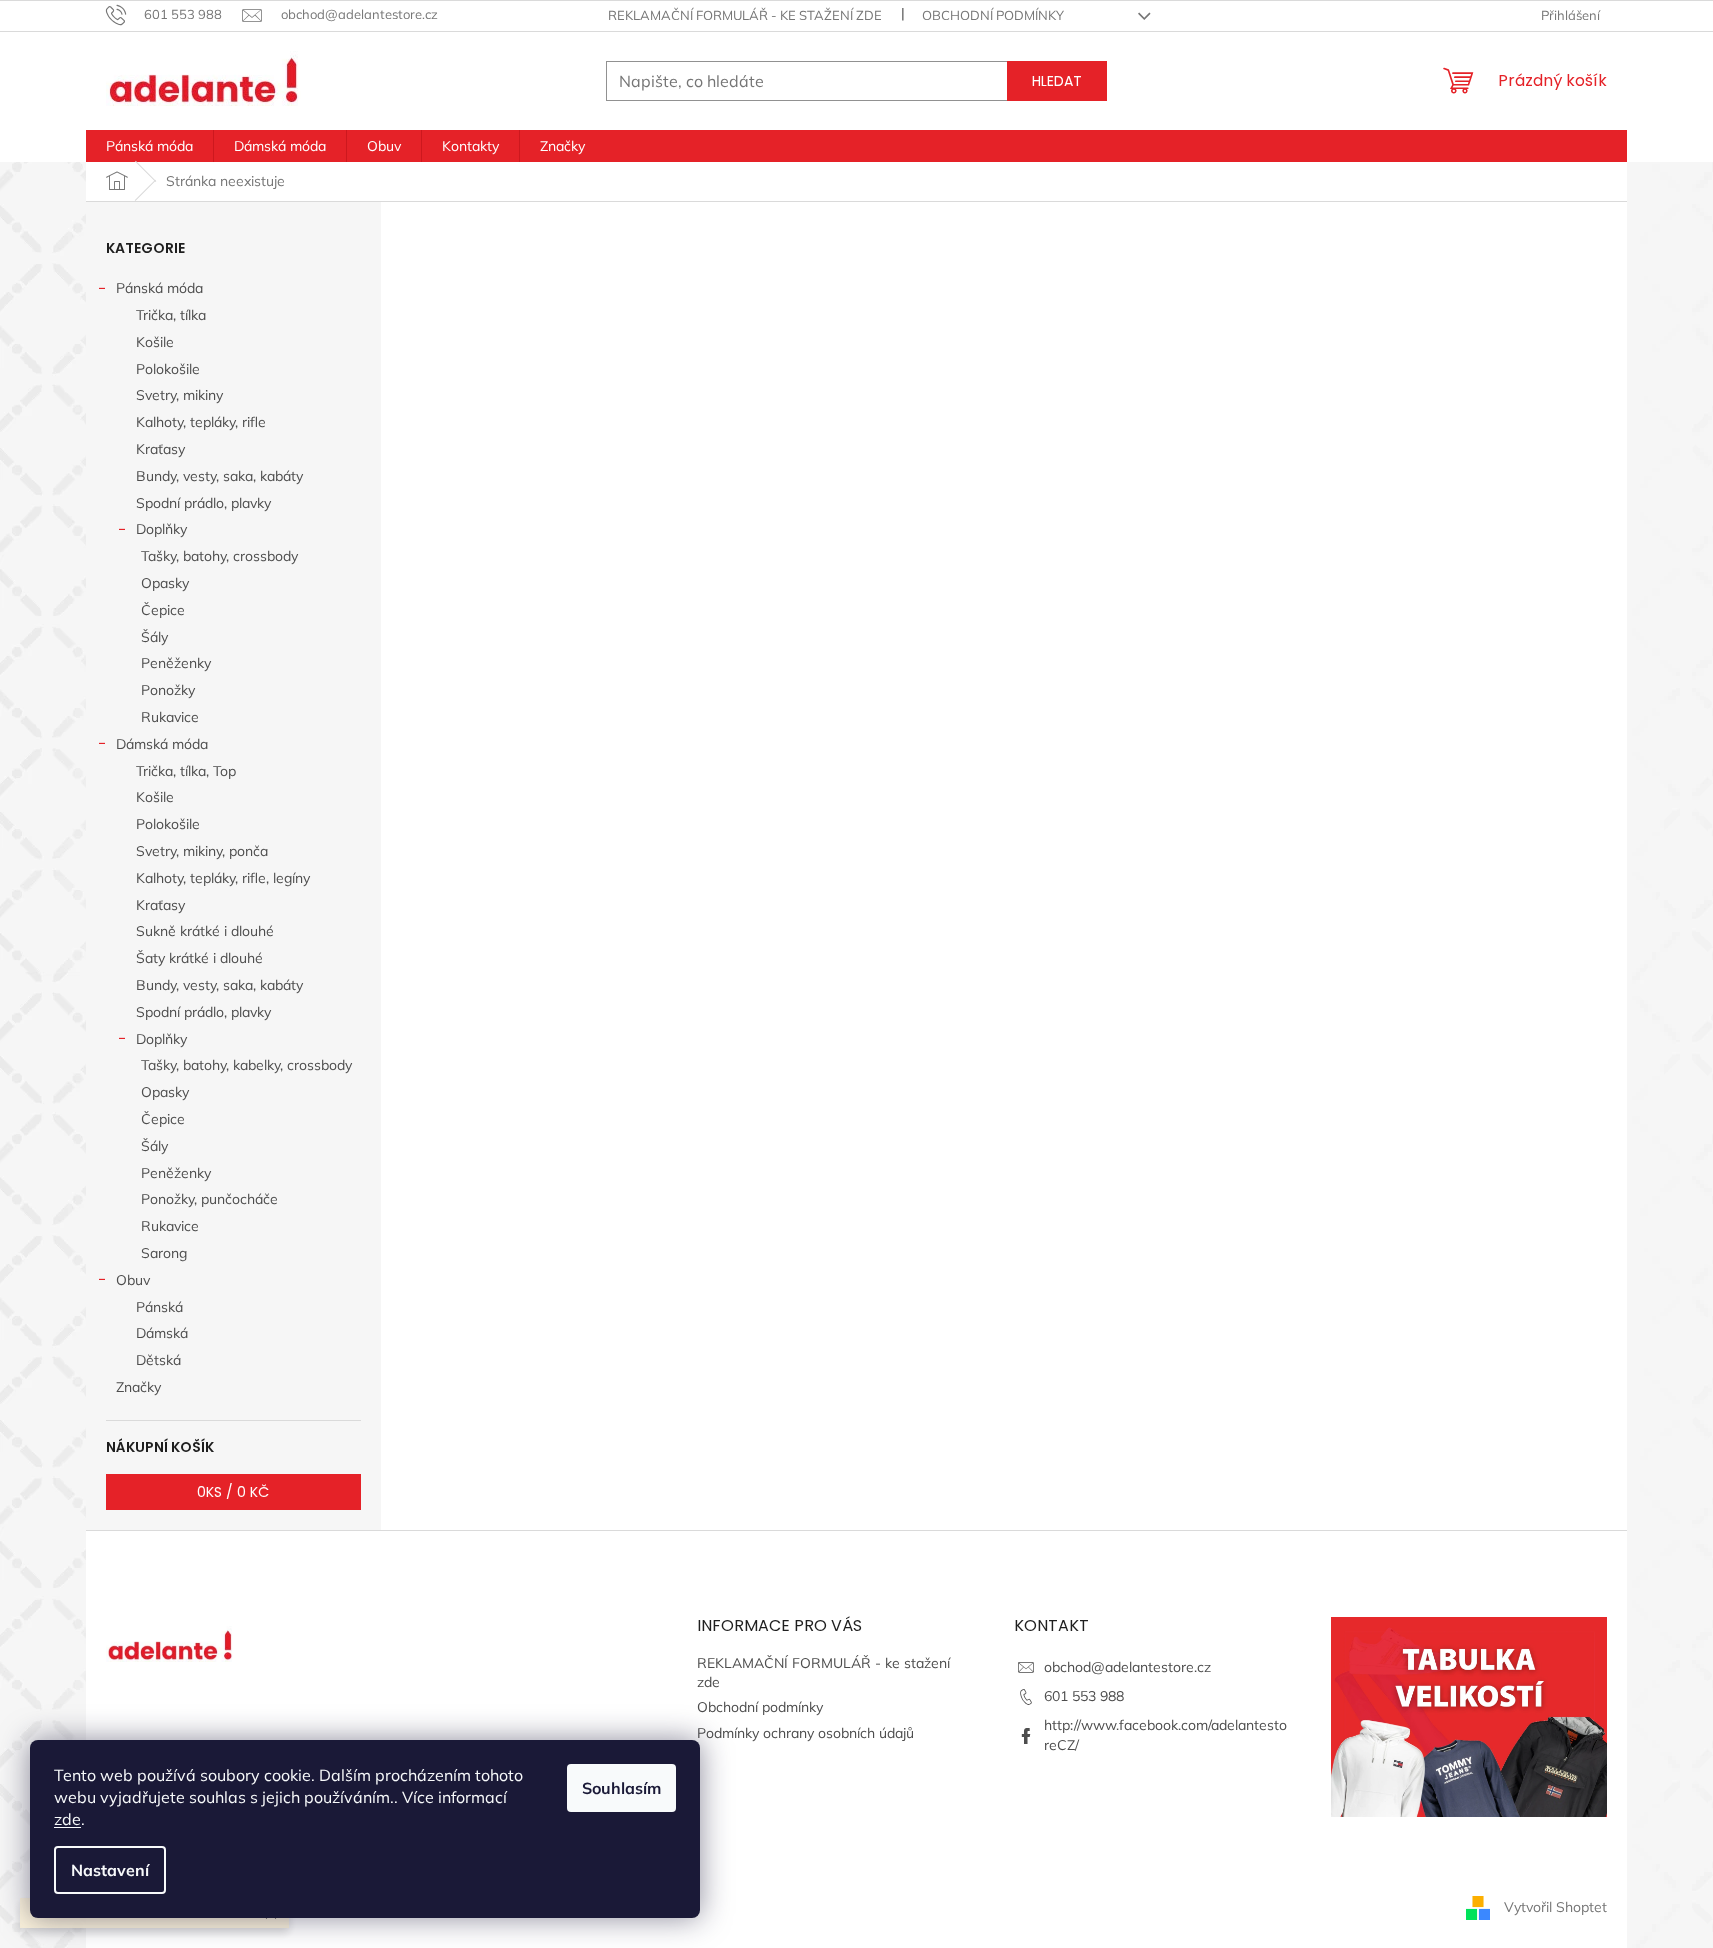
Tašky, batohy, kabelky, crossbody (246, 1065)
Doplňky (161, 529)
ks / (233, 1492)
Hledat (1057, 81)
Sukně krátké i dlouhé (205, 931)
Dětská (158, 1360)
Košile (155, 342)
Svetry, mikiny (179, 395)
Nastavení (110, 1870)
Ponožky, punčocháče (209, 1199)
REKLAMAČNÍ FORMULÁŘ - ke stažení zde (745, 15)
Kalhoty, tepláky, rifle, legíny (223, 878)
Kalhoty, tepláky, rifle (201, 422)
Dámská (162, 1333)
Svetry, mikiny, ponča (202, 851)
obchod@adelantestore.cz (1127, 1667)
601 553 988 (1084, 1696)
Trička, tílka (171, 315)
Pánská (159, 1307)
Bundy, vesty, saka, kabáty (219, 476)
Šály (154, 637)
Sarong (164, 1253)
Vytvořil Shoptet (1555, 1906)
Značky (138, 1387)
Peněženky (176, 663)
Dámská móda (162, 744)
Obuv (133, 1280)
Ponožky (168, 690)
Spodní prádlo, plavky (203, 503)
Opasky (165, 583)
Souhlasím (621, 1788)
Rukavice (170, 717)
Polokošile (168, 369)
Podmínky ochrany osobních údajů (805, 1733)
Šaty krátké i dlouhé (199, 958)
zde (67, 1819)
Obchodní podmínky (993, 15)
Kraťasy (160, 449)
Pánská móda (159, 288)
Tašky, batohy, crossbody (219, 556)
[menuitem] (149, 146)
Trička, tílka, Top (186, 771)
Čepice (163, 610)
